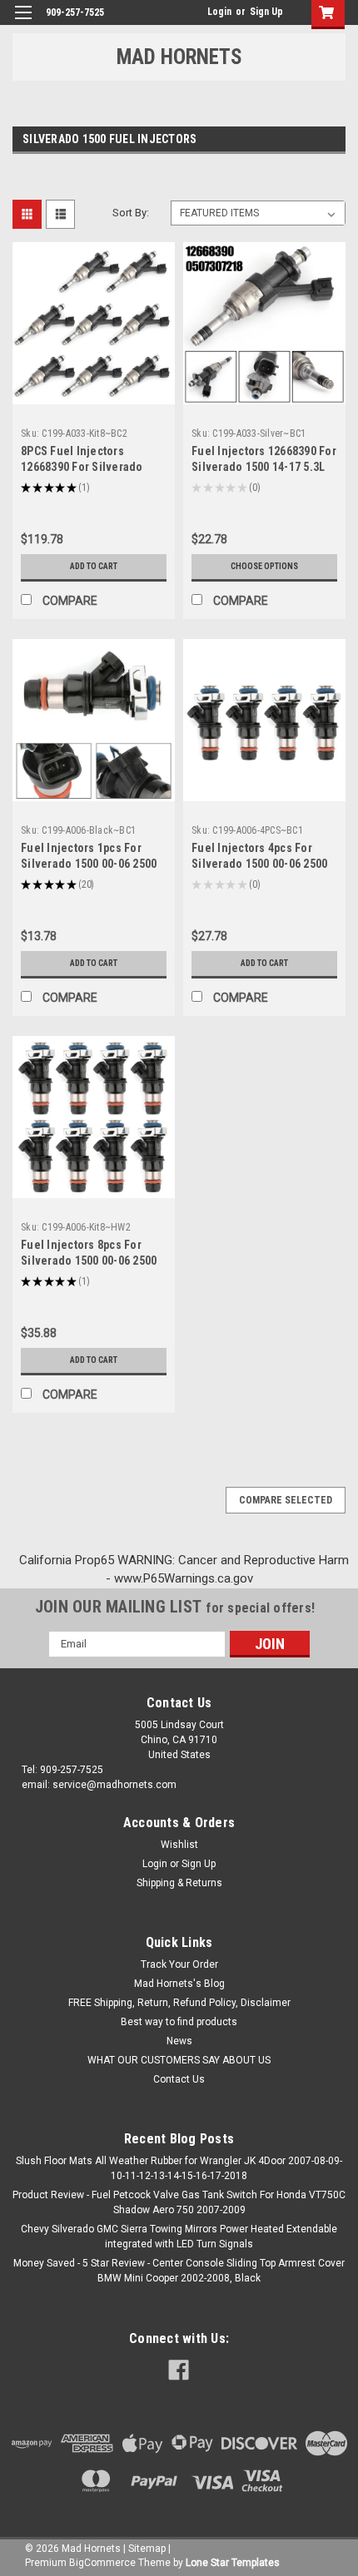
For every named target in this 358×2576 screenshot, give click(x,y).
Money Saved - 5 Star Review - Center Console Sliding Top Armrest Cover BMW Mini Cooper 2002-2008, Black (179, 2271)
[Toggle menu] (23, 23)
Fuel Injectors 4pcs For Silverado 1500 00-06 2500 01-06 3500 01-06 (259, 864)
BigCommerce (102, 2563)
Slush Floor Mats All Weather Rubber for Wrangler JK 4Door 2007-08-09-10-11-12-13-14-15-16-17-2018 (179, 2168)
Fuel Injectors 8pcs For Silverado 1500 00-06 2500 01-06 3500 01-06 (89, 1261)
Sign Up (266, 12)
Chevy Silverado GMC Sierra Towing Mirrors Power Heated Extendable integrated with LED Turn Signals (179, 2237)
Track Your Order (179, 1964)
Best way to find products (179, 2022)
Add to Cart (94, 566)
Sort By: (131, 213)
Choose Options (264, 566)
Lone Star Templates (233, 2563)
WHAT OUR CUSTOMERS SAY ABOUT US (179, 2060)
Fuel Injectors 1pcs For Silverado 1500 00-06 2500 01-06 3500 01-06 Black (89, 864)
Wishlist (179, 1845)
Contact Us (179, 2079)
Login (219, 12)
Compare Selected (286, 1500)
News (179, 2041)
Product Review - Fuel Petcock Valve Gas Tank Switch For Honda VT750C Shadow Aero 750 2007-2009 (179, 2202)
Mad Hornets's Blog (179, 1984)
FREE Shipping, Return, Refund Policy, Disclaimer (179, 2003)
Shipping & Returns (179, 1883)
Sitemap (147, 2549)
